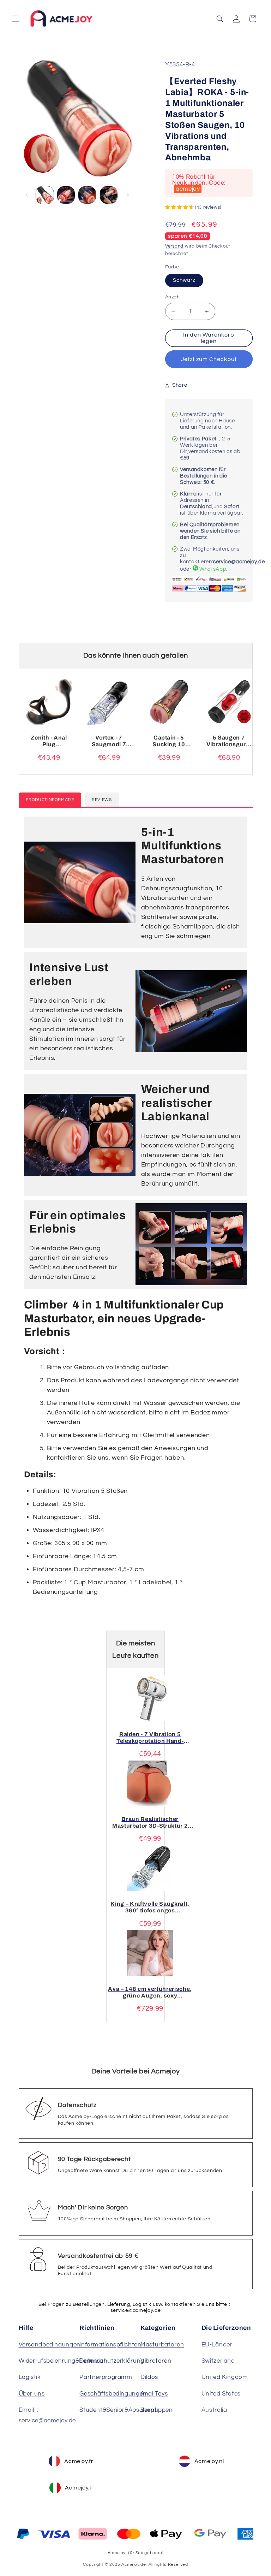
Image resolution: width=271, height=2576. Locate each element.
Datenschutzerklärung (112, 2361)
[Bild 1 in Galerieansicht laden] (45, 195)
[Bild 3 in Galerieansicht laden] (87, 195)
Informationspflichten (110, 2345)
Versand (174, 246)
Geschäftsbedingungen (113, 2394)
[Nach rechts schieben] (128, 195)
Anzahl (173, 297)
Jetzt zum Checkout (209, 359)
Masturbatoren (162, 2345)
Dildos (149, 2377)
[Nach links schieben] (26, 195)
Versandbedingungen (50, 2345)
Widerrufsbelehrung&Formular (62, 2361)
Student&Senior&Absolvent (118, 2410)
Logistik (30, 2377)
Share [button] (180, 385)
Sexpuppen (157, 2410)
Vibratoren (156, 2361)
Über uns (32, 2394)
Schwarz (184, 280)
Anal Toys (154, 2394)
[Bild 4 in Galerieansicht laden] (109, 195)
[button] (16, 19)
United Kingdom (225, 2377)
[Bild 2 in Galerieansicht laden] (66, 195)
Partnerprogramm (106, 2377)
